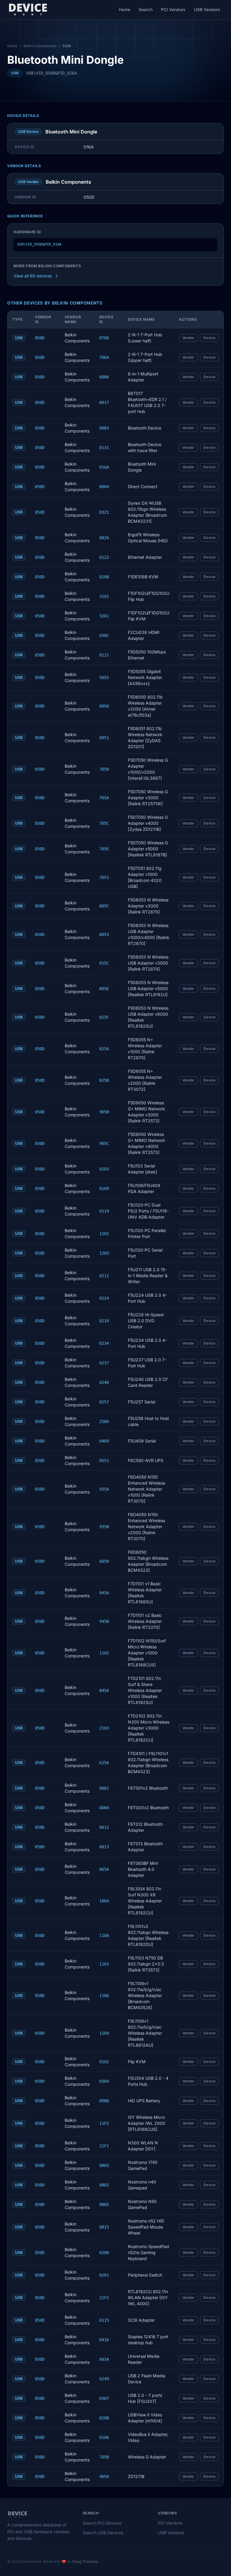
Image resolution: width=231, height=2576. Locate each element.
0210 (104, 1321)
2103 (104, 1728)
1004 (104, 1901)
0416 (104, 2340)
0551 (104, 1461)
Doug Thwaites (85, 2561)
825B (104, 1080)
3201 (104, 616)
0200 (104, 2253)
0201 (104, 2275)
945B (104, 1621)
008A (104, 377)
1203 (104, 1253)
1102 (104, 1653)
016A (104, 467)
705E (104, 849)
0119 (104, 1211)
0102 (104, 2062)
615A (104, 1763)
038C (104, 635)
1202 (104, 1234)
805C (104, 906)
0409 (104, 1441)
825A (104, 1049)
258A (104, 1421)
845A (104, 1690)
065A (104, 1869)
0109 (104, 1189)
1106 (104, 1996)
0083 (104, 428)
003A (104, 2359)
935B (104, 1527)
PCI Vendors (173, 9)
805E (104, 989)
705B (104, 2457)
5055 (104, 678)
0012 (104, 1827)
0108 (104, 577)
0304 (104, 2081)
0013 (104, 1847)
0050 (104, 706)
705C (104, 823)
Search (146, 9)
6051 (104, 738)
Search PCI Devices (102, 2523)
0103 (104, 1169)
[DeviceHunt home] (28, 10)
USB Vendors (207, 9)
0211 (104, 1276)
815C (104, 963)
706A (104, 357)
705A (104, 798)
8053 (104, 935)
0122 (104, 557)
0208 (104, 2418)
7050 (104, 769)
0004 (104, 487)
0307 (104, 2398)
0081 (104, 1788)
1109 (104, 2033)
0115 (104, 2320)
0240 (104, 1382)
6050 (104, 1561)
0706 (104, 338)
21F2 (104, 2298)
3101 (104, 596)
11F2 (104, 2123)
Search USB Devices (103, 2533)
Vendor (188, 338)
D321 (104, 512)
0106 (104, 2437)
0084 (104, 1808)
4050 (104, 2477)
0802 (104, 2185)
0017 (104, 402)
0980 (104, 2101)
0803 (104, 2165)
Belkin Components (40, 46)
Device (209, 338)
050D (40, 338)
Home (125, 9)
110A (104, 1935)
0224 (104, 1298)
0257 (104, 1402)
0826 (104, 538)
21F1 (104, 2146)
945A (104, 1593)
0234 (104, 1343)
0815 (104, 2227)
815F (104, 1017)
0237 (104, 1363)
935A (104, 1489)
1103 (104, 1964)
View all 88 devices (33, 276)
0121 (104, 655)
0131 (104, 448)
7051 (104, 877)
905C (104, 1143)
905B (104, 1112)
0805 (104, 2204)
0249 (104, 2379)
